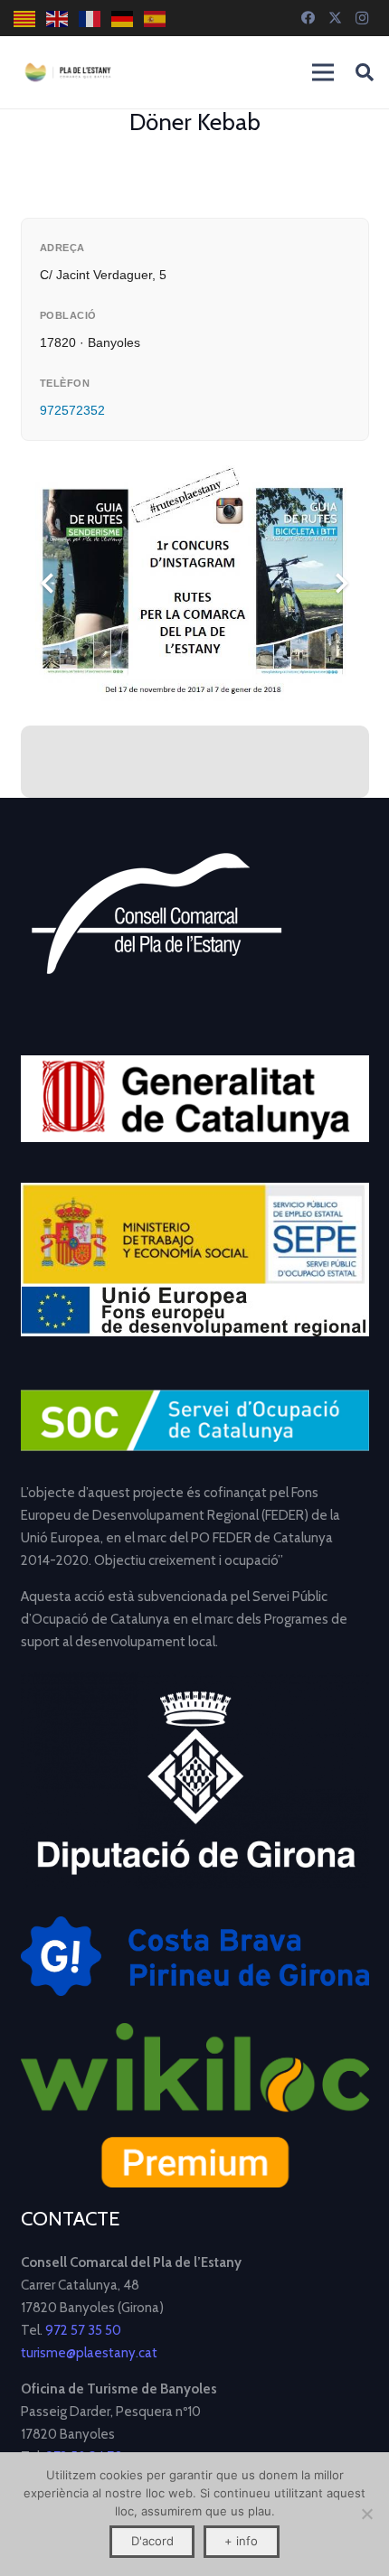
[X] (335, 18)
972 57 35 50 (83, 2330)
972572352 (72, 410)
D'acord (152, 2541)
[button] (365, 72)
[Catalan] (25, 19)
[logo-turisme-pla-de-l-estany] (68, 72)
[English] (58, 19)
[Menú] (323, 72)
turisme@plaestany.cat (89, 2353)
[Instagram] (362, 18)
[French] (90, 19)
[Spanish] (156, 19)
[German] (123, 19)
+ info (241, 2541)
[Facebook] (308, 18)
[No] (366, 2514)
